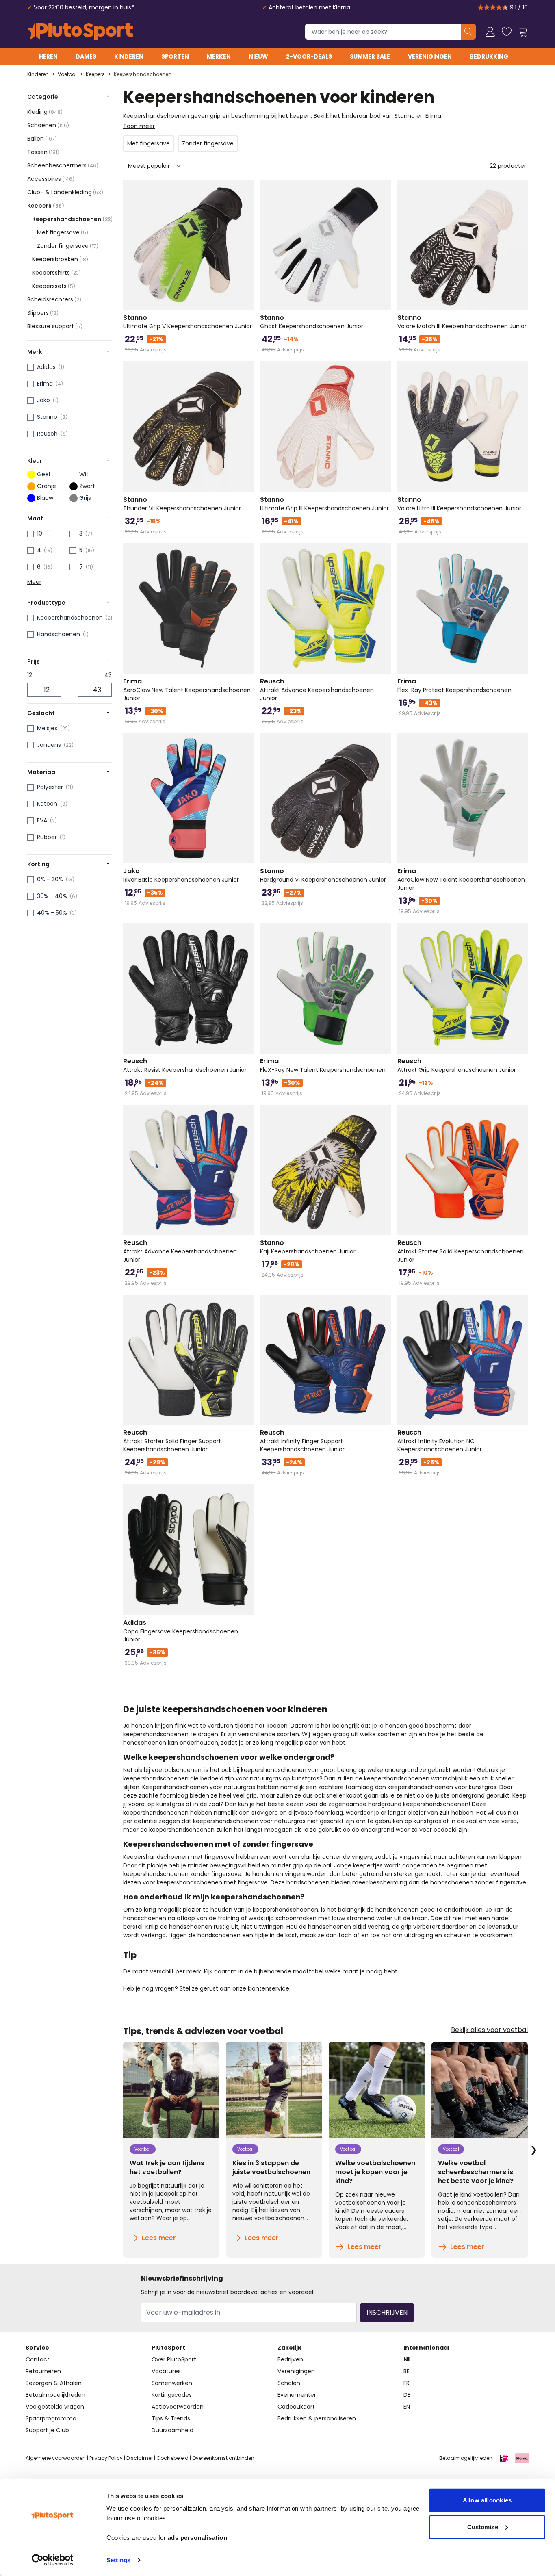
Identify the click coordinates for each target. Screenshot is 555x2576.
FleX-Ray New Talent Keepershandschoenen (323, 1065)
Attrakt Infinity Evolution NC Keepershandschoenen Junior (440, 1441)
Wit (84, 474)
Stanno (47, 417)
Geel (43, 474)
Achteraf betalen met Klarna (309, 7)
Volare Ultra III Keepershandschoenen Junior (459, 504)
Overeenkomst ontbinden (223, 2458)
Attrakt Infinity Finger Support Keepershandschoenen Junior (302, 1441)
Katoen (47, 804)
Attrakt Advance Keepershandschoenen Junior (317, 690)
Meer (34, 582)
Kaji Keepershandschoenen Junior (308, 1247)
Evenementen (298, 2395)
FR (406, 2383)
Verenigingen (430, 56)
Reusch (47, 434)
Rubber (47, 837)
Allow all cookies (487, 2500)
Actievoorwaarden (178, 2407)
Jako (43, 400)
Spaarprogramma (51, 2418)
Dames (86, 56)
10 (40, 533)
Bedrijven (290, 2359)
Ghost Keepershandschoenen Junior (312, 322)
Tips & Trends (171, 2418)
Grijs (85, 498)
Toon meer (139, 126)
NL (407, 2359)
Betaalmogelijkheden (55, 2395)
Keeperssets (54, 286)
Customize (483, 2527)
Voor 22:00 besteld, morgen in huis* (84, 7)
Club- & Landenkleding (65, 192)
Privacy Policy (106, 2458)
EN (407, 2407)
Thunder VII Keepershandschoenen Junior (182, 504)
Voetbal (67, 74)
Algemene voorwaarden (56, 2458)
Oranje (47, 486)
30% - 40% (52, 896)
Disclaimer (140, 2458)
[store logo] (80, 32)
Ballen (42, 139)
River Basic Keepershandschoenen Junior (181, 875)
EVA (42, 820)
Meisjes (47, 728)
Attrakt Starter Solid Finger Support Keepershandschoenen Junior (172, 1441)
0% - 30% (50, 879)
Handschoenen (59, 634)
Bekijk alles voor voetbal (489, 2030)
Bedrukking (489, 56)
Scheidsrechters (54, 299)
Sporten (175, 56)
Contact (38, 2359)
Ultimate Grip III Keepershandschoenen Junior (324, 504)
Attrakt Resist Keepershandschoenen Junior (185, 1065)
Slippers (43, 313)
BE (406, 2371)
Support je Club (47, 2430)
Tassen (43, 152)
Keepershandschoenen (143, 74)
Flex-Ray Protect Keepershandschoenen (454, 685)
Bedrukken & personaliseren (317, 2418)
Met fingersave (63, 232)
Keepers (95, 74)
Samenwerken (172, 2383)
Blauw (45, 498)
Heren (48, 56)
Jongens (49, 745)
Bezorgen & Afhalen (54, 2383)
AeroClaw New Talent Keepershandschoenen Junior (187, 690)
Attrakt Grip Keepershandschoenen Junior (457, 1065)
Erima (45, 384)
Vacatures (166, 2371)
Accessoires (51, 179)
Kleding (45, 112)
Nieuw (258, 56)
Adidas (46, 367)
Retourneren (43, 2371)
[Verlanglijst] (507, 32)
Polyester (50, 787)
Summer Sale (370, 56)
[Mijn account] (490, 32)
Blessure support (55, 326)
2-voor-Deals (309, 56)
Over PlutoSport (174, 2359)
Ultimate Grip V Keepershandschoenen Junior (188, 322)
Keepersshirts (56, 273)
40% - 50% (52, 913)
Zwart (87, 486)
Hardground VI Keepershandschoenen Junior (323, 875)
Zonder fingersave (68, 246)
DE (407, 2395)
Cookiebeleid (172, 2458)
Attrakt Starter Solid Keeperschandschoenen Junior (461, 1251)
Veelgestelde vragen (55, 2407)
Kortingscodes (172, 2395)
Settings (118, 2560)
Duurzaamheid (172, 2430)
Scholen (289, 2383)
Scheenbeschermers (63, 165)
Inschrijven (387, 2313)
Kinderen (129, 56)
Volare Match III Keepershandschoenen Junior (462, 322)
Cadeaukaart (296, 2407)
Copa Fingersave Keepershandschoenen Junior (181, 1631)
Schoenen (48, 125)
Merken (219, 56)
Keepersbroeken (60, 259)
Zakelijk (289, 2348)
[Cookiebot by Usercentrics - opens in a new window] (53, 2560)
